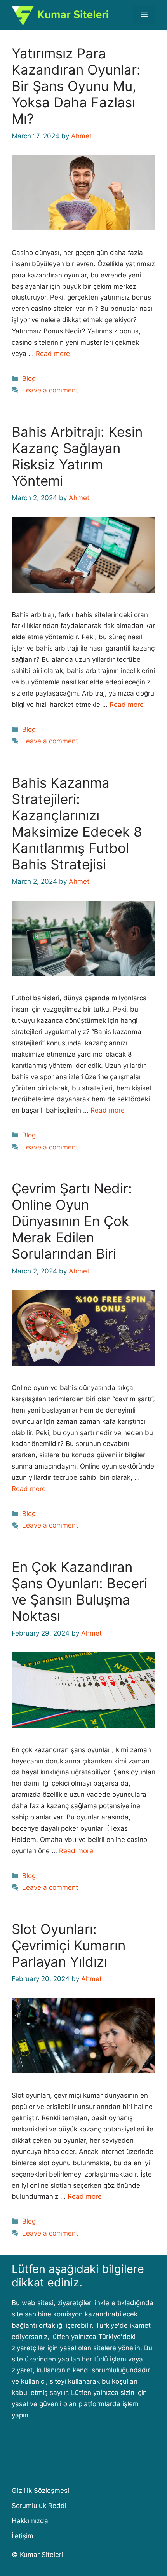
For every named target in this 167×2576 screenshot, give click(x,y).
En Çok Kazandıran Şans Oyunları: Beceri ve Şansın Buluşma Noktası (79, 1591)
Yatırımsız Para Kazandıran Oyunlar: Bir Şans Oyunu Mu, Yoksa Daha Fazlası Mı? (76, 86)
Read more (53, 354)
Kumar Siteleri (41, 2555)
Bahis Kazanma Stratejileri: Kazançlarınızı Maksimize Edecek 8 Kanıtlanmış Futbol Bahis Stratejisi (77, 823)
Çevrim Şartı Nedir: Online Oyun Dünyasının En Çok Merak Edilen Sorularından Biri (72, 1221)
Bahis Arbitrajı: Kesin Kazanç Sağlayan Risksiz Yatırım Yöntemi (77, 456)
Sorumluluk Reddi (39, 2506)
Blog (29, 378)
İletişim (23, 2536)
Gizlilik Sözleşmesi (40, 2491)
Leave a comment (50, 390)
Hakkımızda (30, 2521)
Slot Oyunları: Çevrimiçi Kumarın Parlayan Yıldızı (69, 1945)
